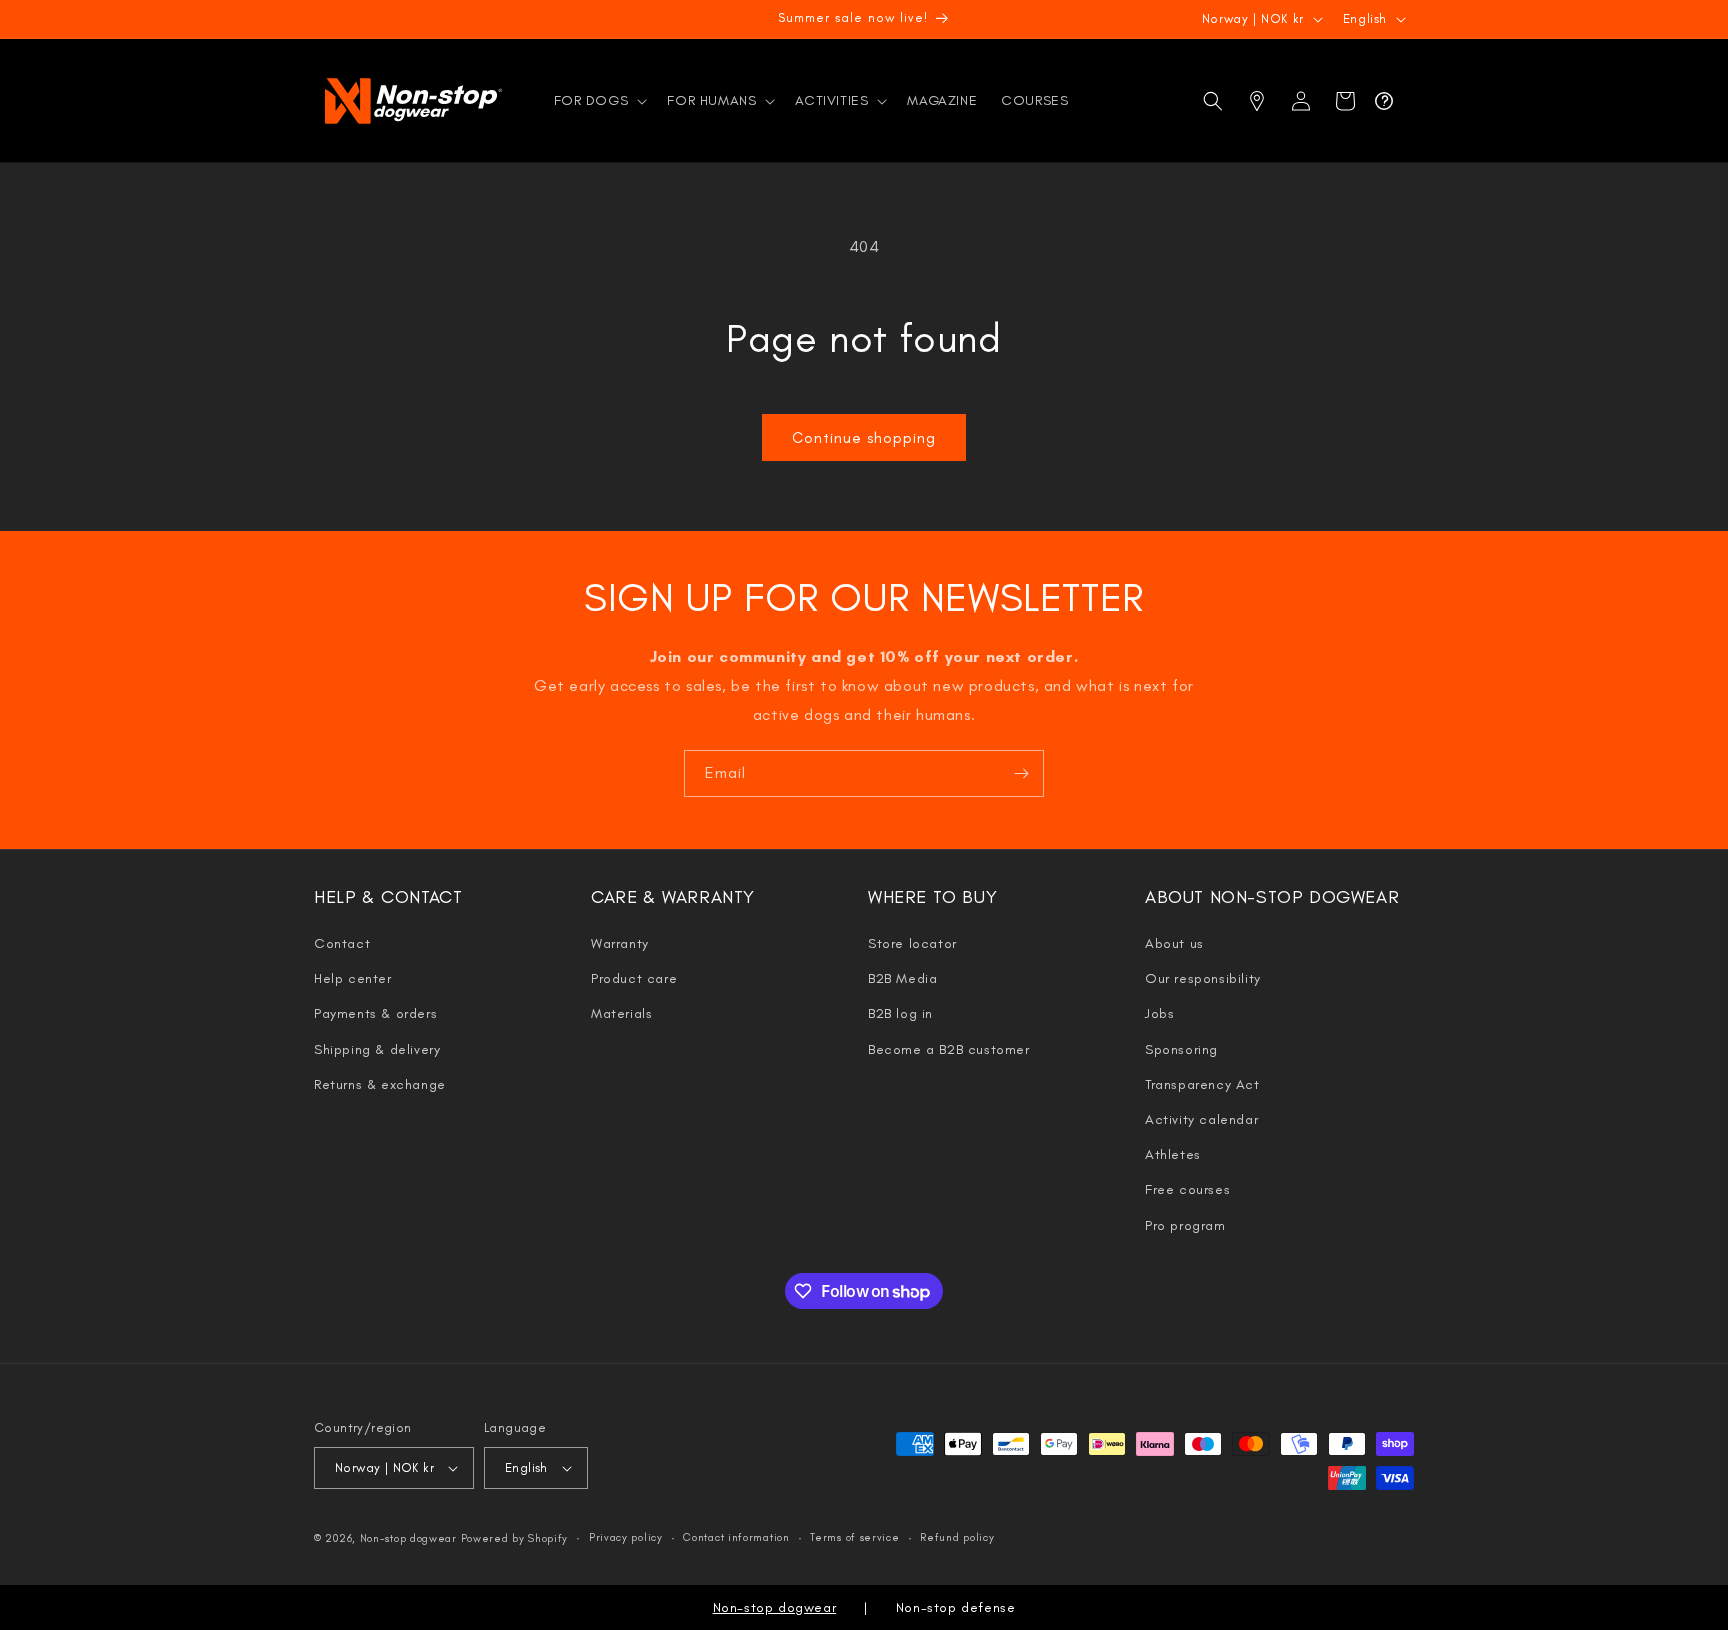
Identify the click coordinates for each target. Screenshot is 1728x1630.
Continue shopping (864, 438)
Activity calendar (1201, 1119)
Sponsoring (1181, 1049)
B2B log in (900, 1013)
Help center (353, 978)
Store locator (912, 943)
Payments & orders (375, 1013)
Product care (634, 978)
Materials (621, 1013)
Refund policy (957, 1537)
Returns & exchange (380, 1084)
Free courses (1187, 1189)
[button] (599, 101)
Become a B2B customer (949, 1049)
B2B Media (902, 978)
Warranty (620, 943)
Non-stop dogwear (408, 1538)
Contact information (736, 1537)
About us (1174, 943)
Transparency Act (1202, 1084)
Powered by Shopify (515, 1538)
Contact (342, 943)
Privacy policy (626, 1537)
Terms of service (854, 1537)
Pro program (1185, 1225)
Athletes (1173, 1154)
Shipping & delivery (377, 1049)
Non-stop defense (956, 1607)
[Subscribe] (1021, 773)
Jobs (1159, 1013)
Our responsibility (1203, 978)
